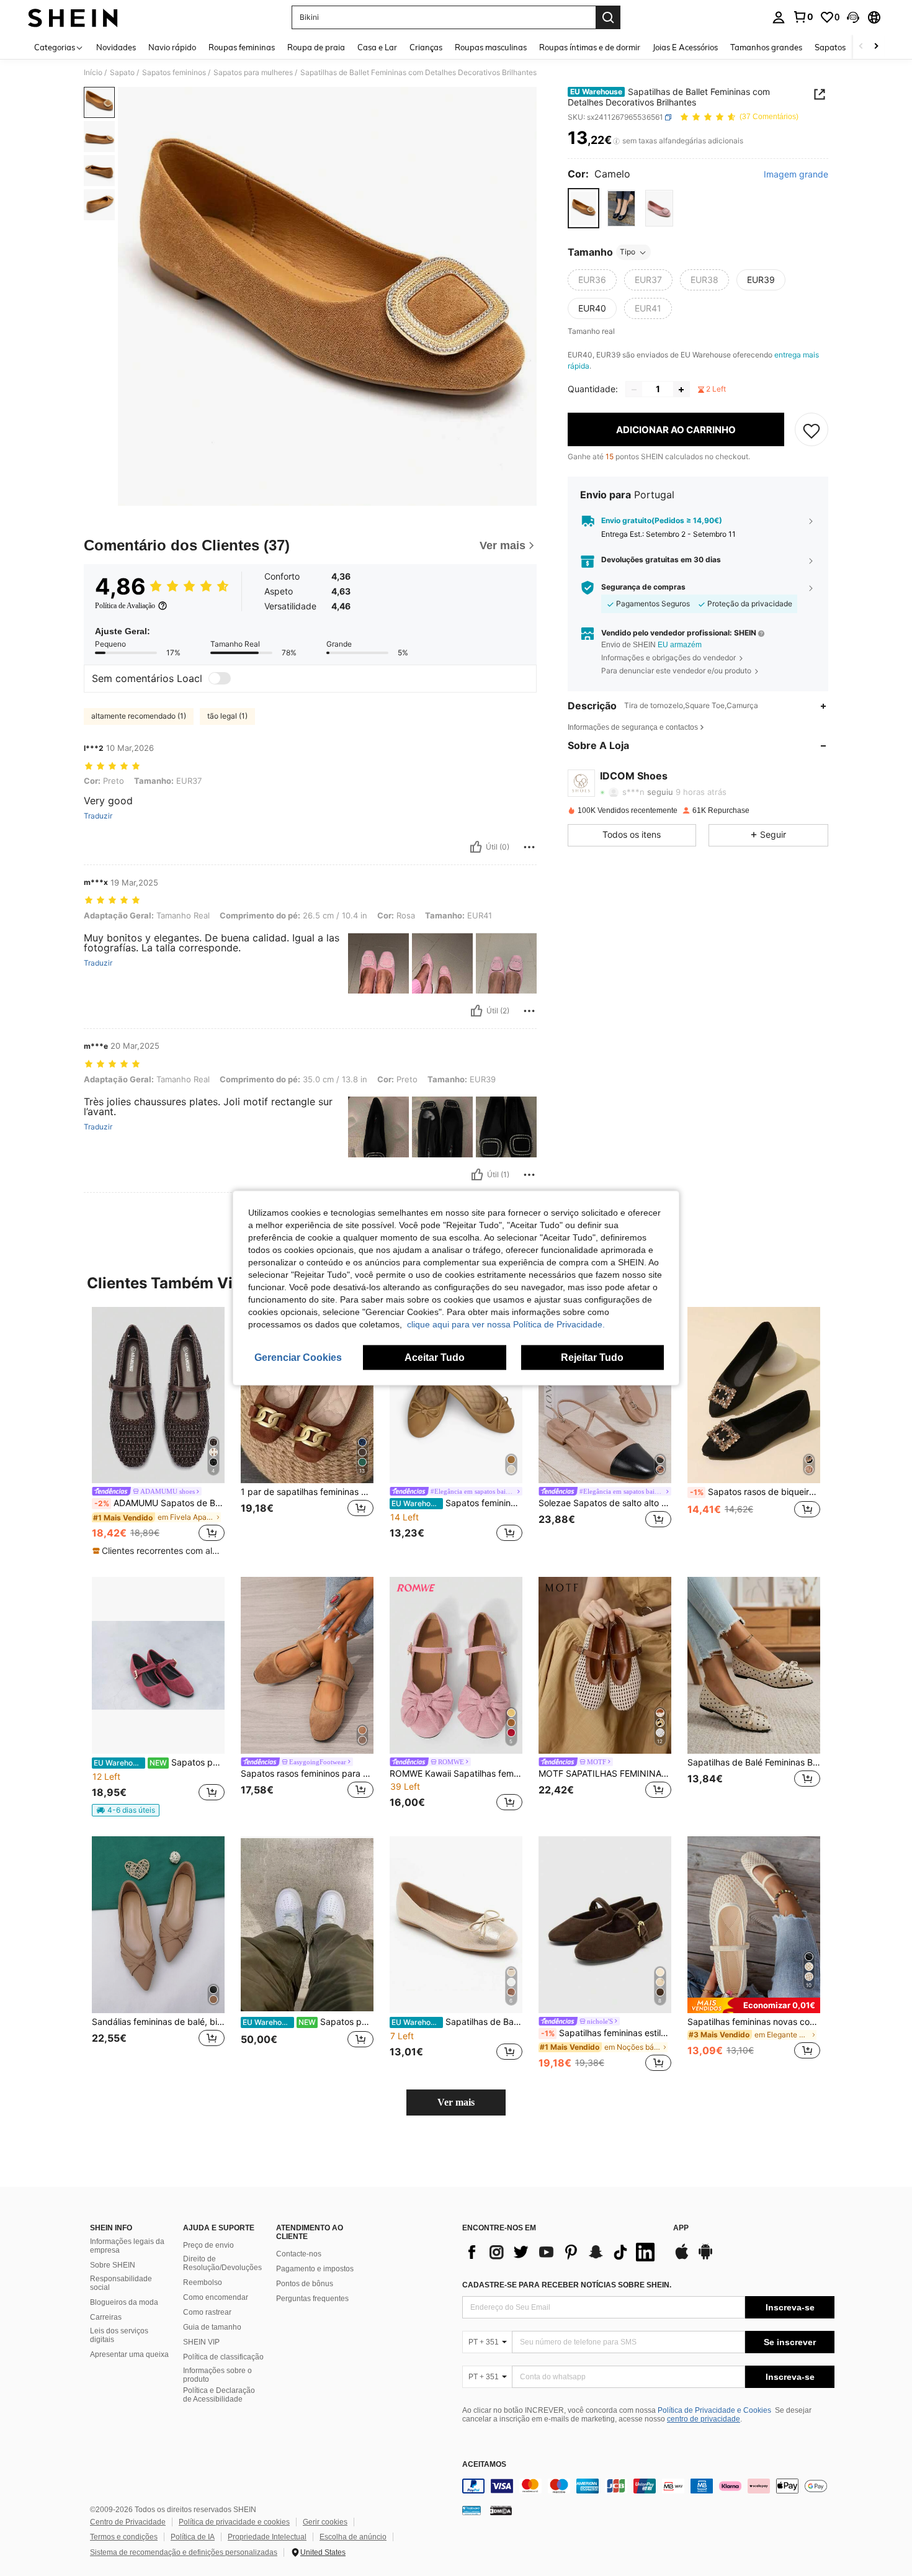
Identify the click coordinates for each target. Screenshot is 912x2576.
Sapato (122, 73)
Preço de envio (208, 2245)
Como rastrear (207, 2312)
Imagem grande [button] (796, 174)
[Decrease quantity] (634, 390)
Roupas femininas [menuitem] (242, 47)
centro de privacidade (704, 2419)
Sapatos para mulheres (253, 73)
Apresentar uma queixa (129, 2354)
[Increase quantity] (681, 390)
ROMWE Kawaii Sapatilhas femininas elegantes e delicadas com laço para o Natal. (456, 1774)
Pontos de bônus (305, 2284)
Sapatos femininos (174, 73)
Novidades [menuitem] (116, 47)
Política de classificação (223, 2357)
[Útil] (476, 847)
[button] (853, 17)
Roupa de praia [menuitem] (316, 47)
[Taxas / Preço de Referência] (616, 141)
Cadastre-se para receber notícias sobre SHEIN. (567, 2285)
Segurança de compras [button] (643, 588)
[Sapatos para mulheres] (158, 1665)
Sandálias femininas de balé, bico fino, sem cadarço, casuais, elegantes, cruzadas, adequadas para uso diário (158, 2022)
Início (93, 73)
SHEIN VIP (201, 2342)
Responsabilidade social (121, 2283)
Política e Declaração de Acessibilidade (219, 2395)
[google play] (705, 2258)
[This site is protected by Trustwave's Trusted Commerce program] (472, 2510)
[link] (803, 17)
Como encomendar (216, 2297)
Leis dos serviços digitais (119, 2335)
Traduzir (98, 816)
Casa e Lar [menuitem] (377, 47)
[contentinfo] (648, 2486)
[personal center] (779, 17)
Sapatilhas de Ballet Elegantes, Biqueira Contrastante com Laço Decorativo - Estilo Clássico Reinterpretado (457, 2022)
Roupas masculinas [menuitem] (491, 47)
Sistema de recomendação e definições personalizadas (184, 2552)
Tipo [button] (628, 252)
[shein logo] (73, 17)
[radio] (583, 209)
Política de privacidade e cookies (234, 2522)
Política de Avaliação (125, 606)
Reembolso (203, 2282)
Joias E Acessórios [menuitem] (685, 47)
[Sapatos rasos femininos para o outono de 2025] (307, 1665)
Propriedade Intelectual (267, 2537)
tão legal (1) (227, 716)
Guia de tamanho (212, 2327)
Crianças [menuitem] (426, 47)
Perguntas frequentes (312, 2299)
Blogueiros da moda (124, 2302)
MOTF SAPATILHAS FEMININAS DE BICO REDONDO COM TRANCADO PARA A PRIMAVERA (605, 1774)
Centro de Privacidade (128, 2522)
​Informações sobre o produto (217, 2375)
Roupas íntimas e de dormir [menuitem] (590, 47)
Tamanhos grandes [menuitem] (766, 47)
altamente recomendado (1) (139, 716)
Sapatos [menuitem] (830, 47)
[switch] (220, 678)
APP (681, 2228)
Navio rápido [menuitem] (172, 47)
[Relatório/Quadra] (529, 847)
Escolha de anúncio (353, 2537)
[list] (561, 2252)
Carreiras (106, 2317)
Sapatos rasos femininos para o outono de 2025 (307, 1774)
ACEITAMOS (484, 2465)
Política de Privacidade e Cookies (714, 2410)
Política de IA (193, 2537)
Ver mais (456, 2102)
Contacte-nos (299, 2254)
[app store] (682, 2258)
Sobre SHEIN (113, 2265)
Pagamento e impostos (315, 2269)
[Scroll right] (876, 47)
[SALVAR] (811, 430)
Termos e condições (124, 2537)
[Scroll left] (861, 47)
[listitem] (158, 1432)
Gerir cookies (325, 2522)
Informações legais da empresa (127, 2246)
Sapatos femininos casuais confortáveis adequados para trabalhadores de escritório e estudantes (457, 1503)
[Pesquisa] (608, 17)
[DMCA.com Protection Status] (501, 2510)
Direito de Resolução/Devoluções (222, 2263)
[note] (158, 1551)
